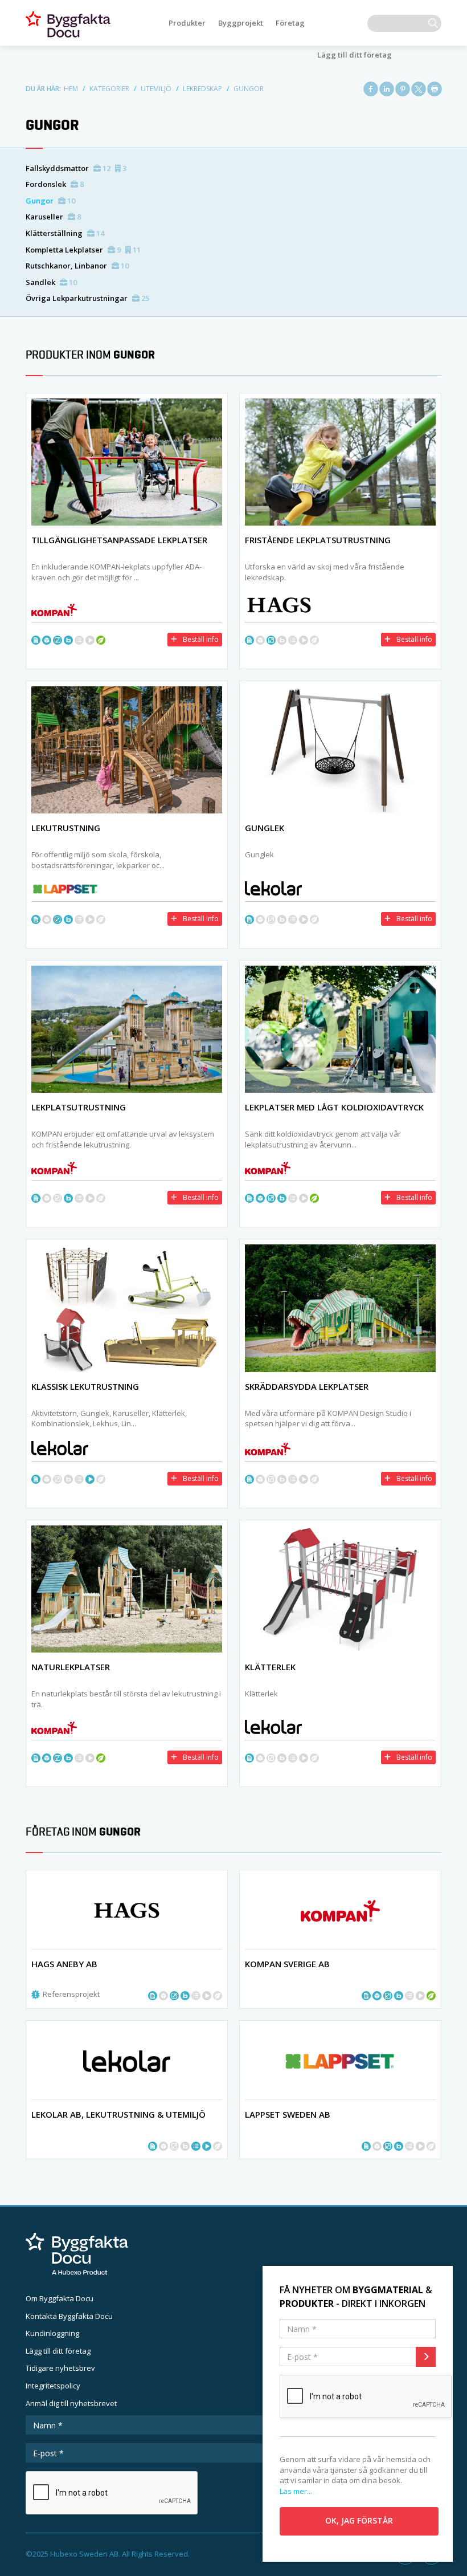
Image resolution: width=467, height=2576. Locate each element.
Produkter (187, 23)
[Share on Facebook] (371, 89)
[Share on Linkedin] (387, 89)
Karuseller (53, 217)
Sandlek (51, 282)
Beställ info (201, 639)
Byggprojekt (241, 23)
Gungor (50, 201)
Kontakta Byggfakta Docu (69, 2316)
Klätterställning (65, 233)
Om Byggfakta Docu (60, 2298)
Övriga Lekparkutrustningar (87, 298)
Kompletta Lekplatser (83, 250)
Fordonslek (55, 184)
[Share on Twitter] (419, 89)
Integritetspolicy (53, 2386)
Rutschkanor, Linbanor (77, 266)
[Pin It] (403, 89)
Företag (290, 23)
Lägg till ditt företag (355, 55)
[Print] (435, 89)
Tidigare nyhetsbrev (60, 2368)
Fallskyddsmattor (76, 168)
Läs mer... (296, 2491)
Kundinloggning (52, 2333)
